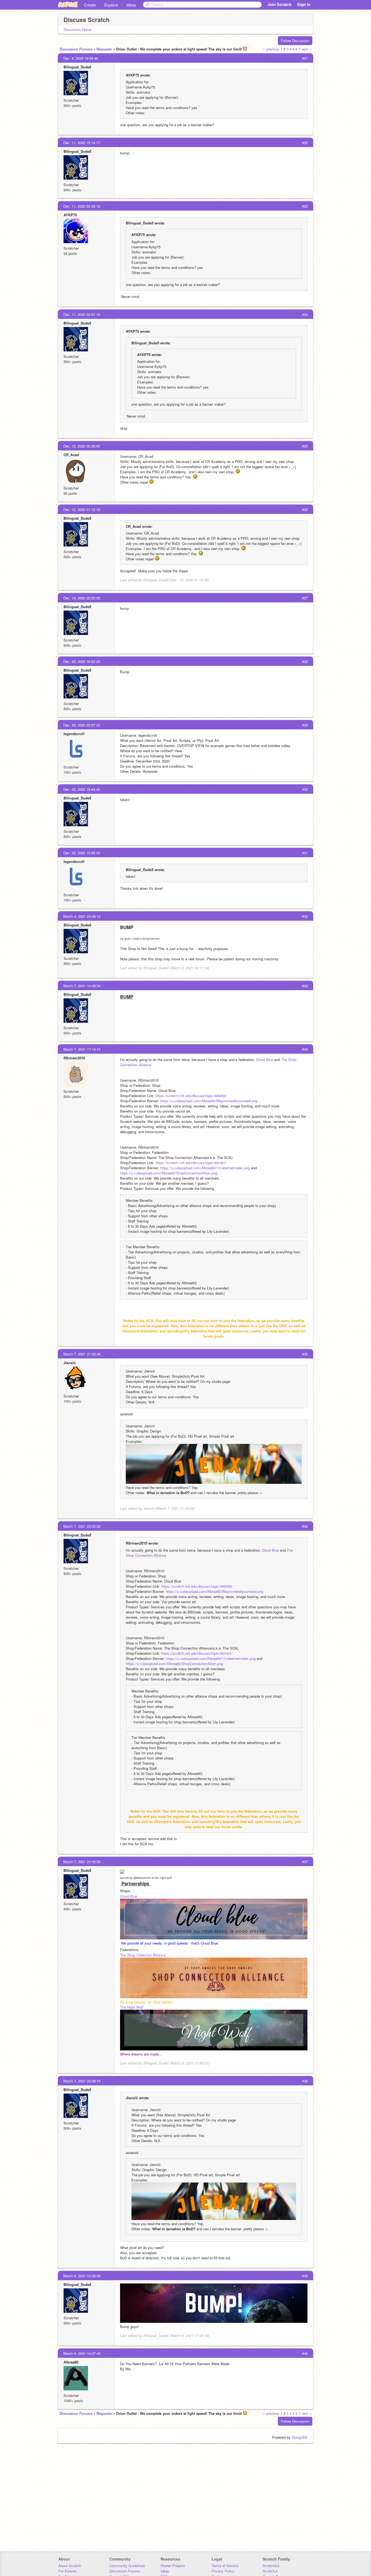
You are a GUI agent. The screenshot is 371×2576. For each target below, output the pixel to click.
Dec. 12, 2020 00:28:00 (82, 446)
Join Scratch (279, 4)
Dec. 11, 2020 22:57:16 (82, 314)
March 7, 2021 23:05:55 (82, 1862)
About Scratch (70, 2566)
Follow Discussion (295, 41)
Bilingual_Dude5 (77, 67)
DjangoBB (300, 2437)
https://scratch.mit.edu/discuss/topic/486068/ (191, 1096)
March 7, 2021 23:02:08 (82, 1526)
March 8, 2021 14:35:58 (82, 2276)
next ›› (306, 49)
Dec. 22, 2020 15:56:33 (82, 853)
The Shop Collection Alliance (143, 1955)
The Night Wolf (132, 2007)
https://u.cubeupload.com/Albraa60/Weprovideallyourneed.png (209, 1101)
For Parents (68, 2571)
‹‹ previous (271, 49)
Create (90, 5)
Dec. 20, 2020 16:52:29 (82, 661)
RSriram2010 (74, 1058)
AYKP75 (70, 215)
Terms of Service (225, 2566)
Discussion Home (77, 29)
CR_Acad (71, 455)
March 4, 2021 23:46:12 (82, 916)
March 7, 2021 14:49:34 (82, 986)
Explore (111, 5)
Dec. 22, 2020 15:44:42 (82, 789)
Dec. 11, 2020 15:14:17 (82, 143)
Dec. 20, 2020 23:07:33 (82, 725)
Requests (104, 49)
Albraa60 (71, 2362)
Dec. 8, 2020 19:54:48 (81, 58)
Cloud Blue (265, 1060)
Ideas (131, 5)
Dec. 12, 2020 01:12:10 (82, 509)
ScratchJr (270, 2571)
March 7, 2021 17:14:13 (82, 1049)
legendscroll (74, 734)
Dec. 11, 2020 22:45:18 (82, 206)
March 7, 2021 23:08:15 (82, 2081)
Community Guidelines (127, 2566)
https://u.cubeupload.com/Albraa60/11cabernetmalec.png (205, 1168)
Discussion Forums (76, 49)
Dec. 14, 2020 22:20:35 (82, 598)
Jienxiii (70, 1363)
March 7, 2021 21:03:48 (82, 1354)
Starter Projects (173, 2566)
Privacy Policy (223, 2571)
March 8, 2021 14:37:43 (82, 2353)
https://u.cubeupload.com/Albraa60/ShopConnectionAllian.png (169, 1173)
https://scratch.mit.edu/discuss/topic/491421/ (191, 1163)
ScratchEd (271, 2566)
